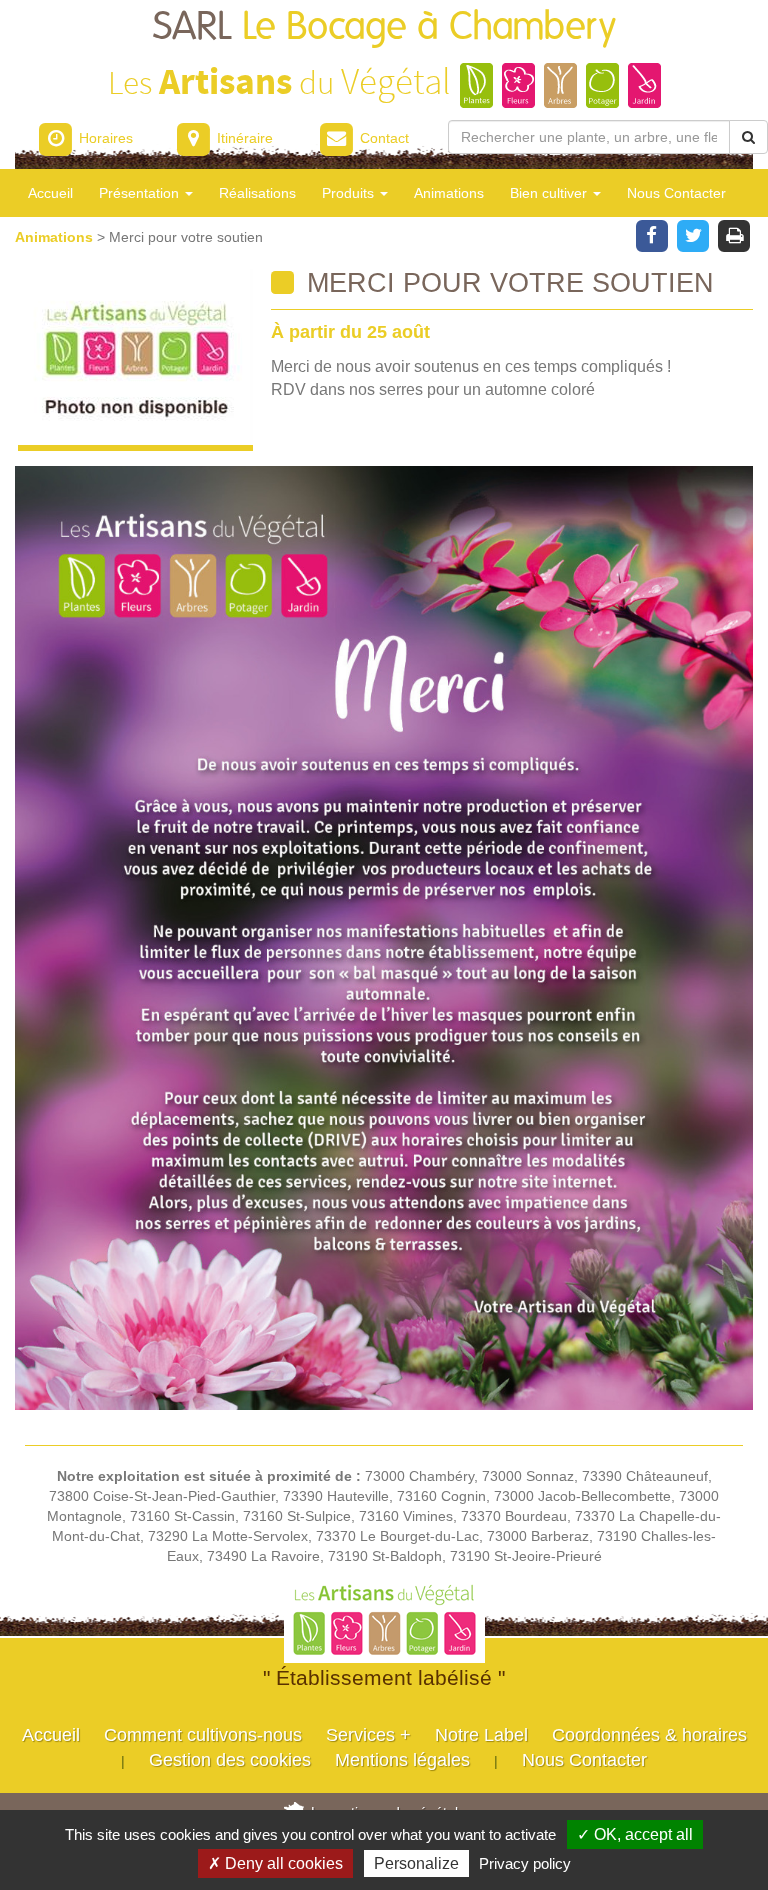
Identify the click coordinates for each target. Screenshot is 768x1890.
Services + (368, 1735)
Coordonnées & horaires (649, 1735)
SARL (384, 27)
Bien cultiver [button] (550, 193)
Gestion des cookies (230, 1760)
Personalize (416, 1863)
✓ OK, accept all (635, 1834)
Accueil (50, 193)
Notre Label (481, 1735)
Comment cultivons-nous (203, 1735)
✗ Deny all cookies (275, 1863)
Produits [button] (350, 193)
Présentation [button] (141, 193)
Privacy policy (525, 1863)
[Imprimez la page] (734, 234)
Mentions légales (402, 1760)
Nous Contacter (676, 193)
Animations (449, 193)
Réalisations (257, 193)
